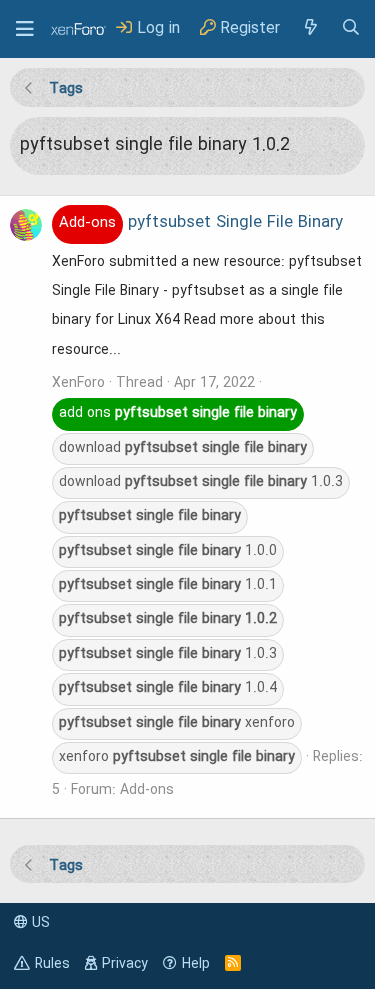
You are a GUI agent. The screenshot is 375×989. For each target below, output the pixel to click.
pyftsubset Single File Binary (201, 223)
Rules (52, 964)
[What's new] (310, 28)
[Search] (351, 28)
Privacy (125, 964)
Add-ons (147, 790)
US (39, 923)
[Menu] (25, 29)
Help (196, 964)
